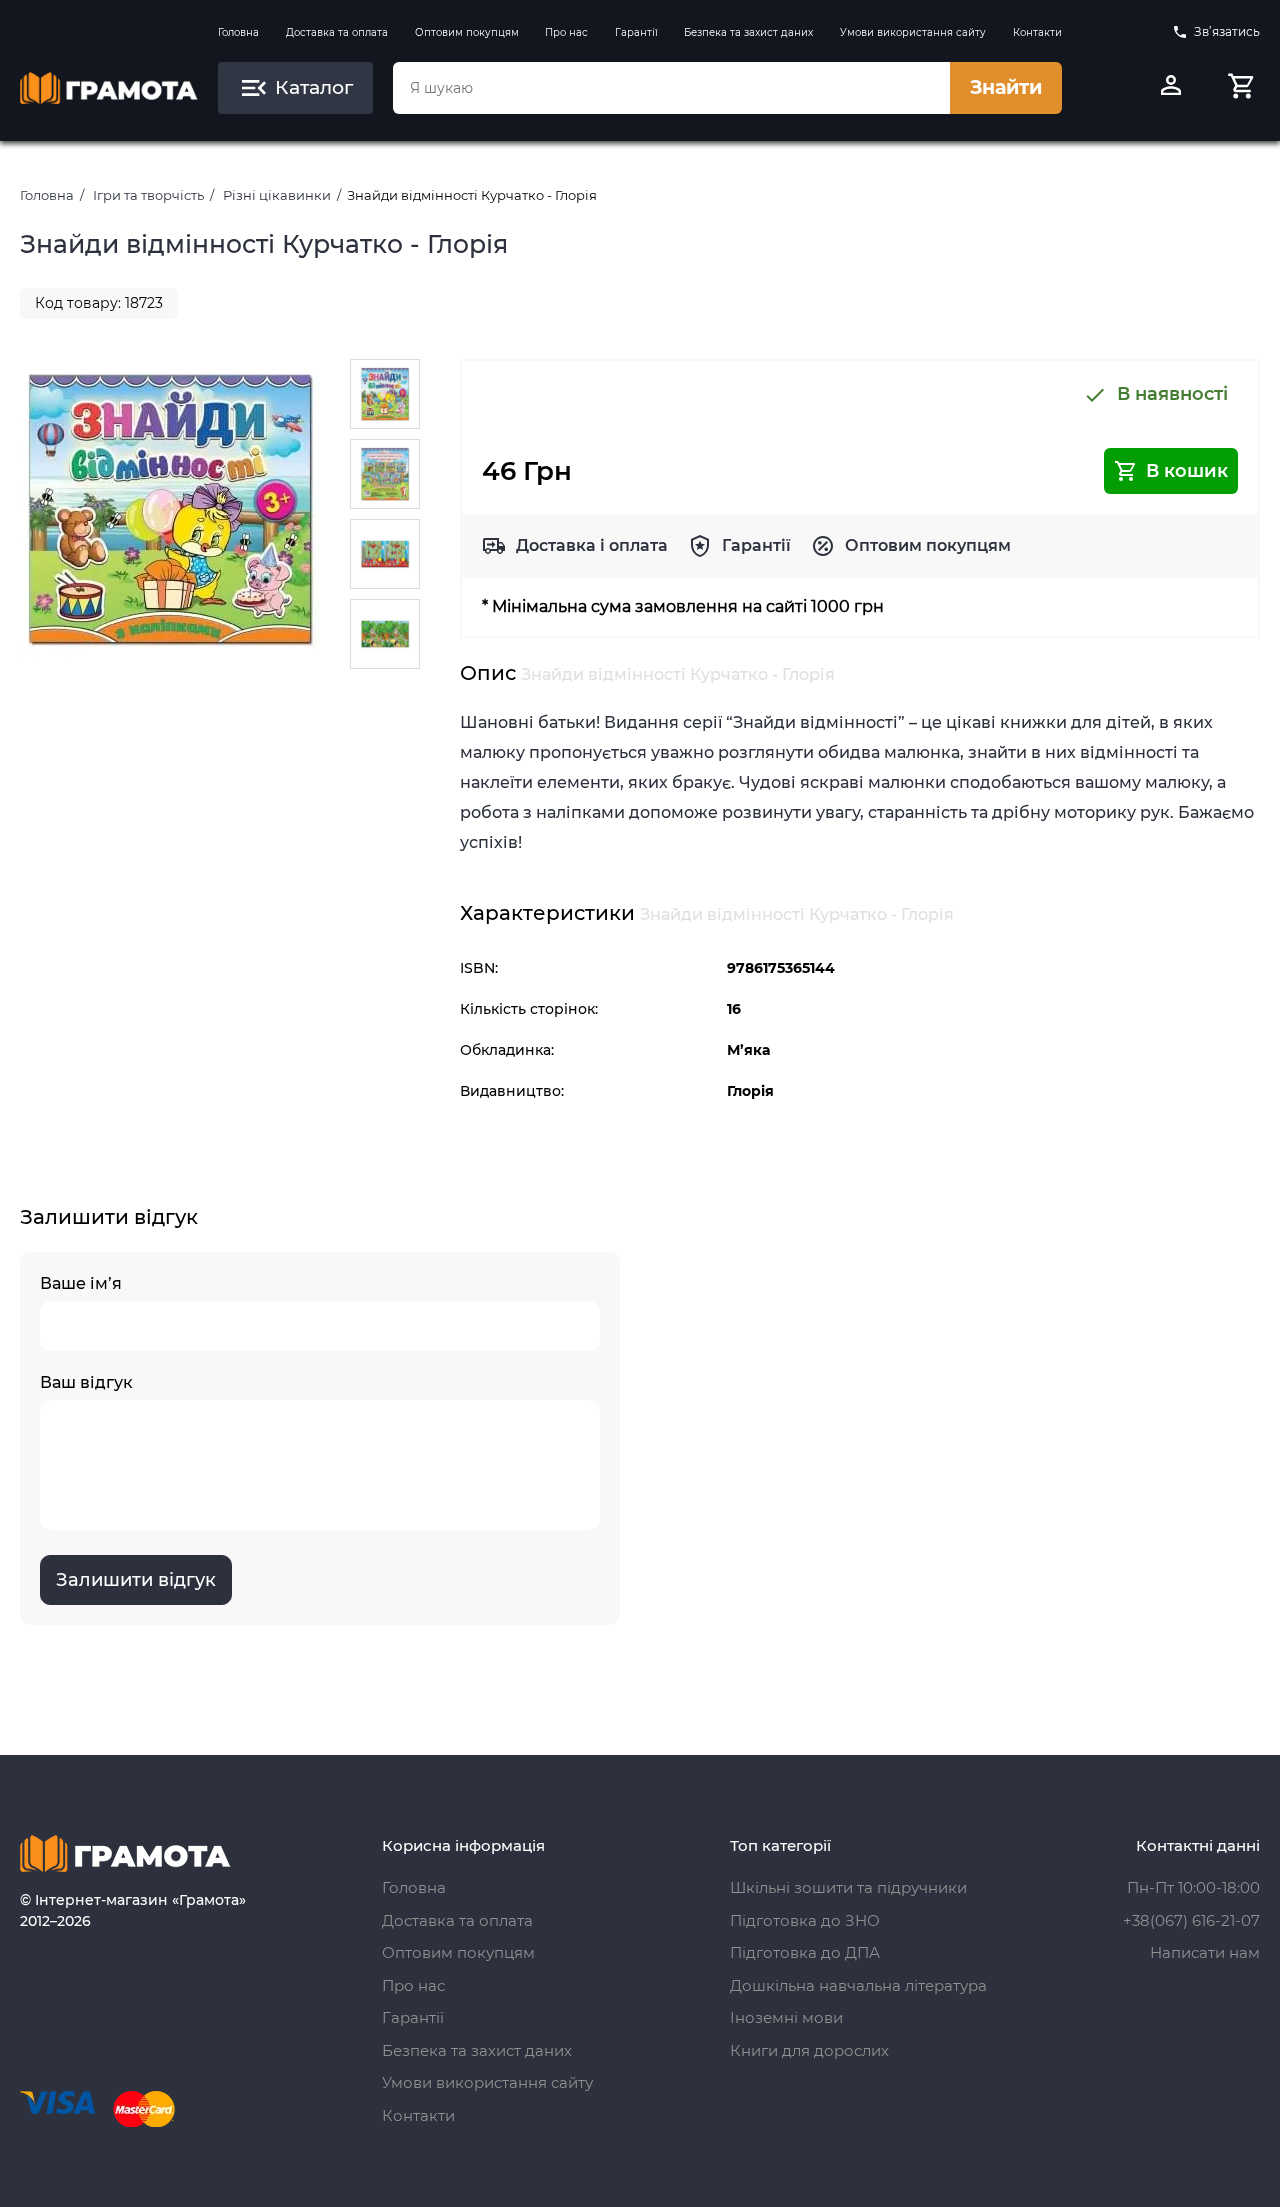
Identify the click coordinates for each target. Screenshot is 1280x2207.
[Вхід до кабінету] (1171, 88)
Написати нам (1205, 1952)
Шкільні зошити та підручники (848, 1887)
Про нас (566, 32)
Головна (238, 32)
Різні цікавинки (277, 195)
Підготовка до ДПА (805, 1952)
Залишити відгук (136, 1580)
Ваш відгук (86, 1382)
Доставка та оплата (337, 32)
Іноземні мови (786, 2017)
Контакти (1037, 32)
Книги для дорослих (809, 2050)
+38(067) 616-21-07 (1191, 1920)
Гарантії (636, 32)
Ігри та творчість (148, 195)
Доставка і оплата (592, 545)
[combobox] (671, 88)
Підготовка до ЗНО (805, 1920)
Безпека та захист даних (748, 32)
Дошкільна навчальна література (858, 1985)
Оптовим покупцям (467, 32)
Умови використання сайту (913, 32)
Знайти (1006, 87)
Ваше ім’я (81, 1283)
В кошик (1187, 471)
